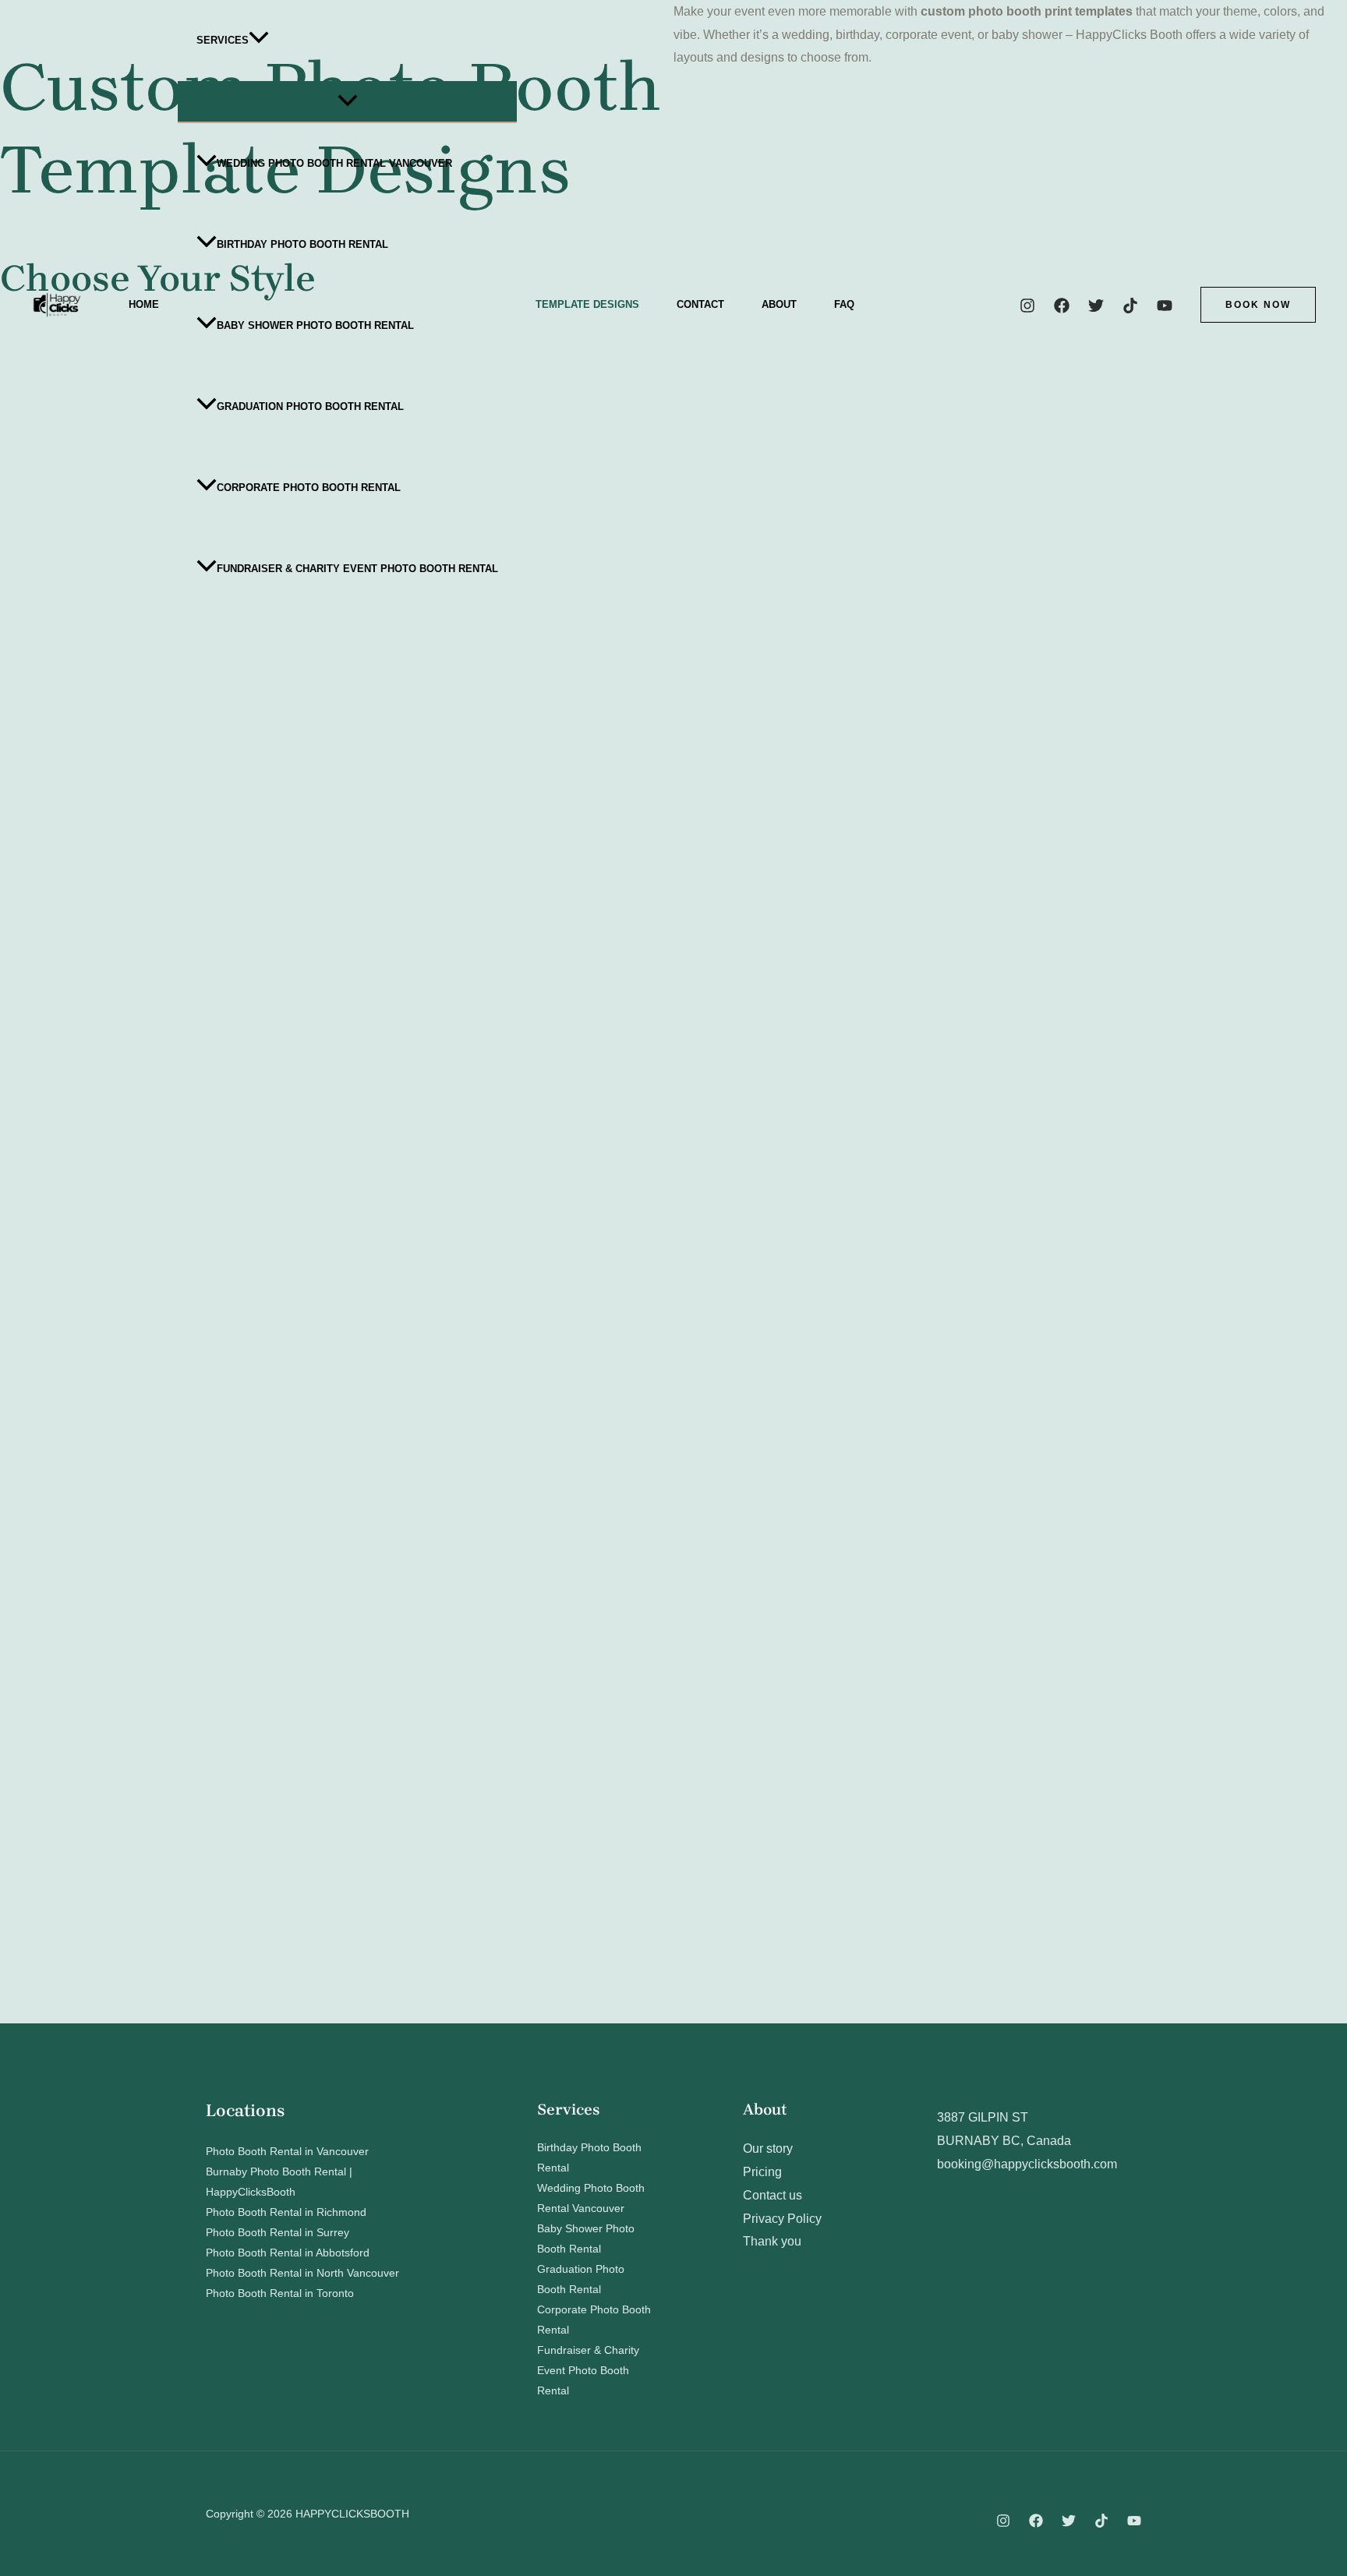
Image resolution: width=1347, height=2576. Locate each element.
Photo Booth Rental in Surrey (278, 2232)
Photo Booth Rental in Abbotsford (288, 2253)
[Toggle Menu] (347, 101)
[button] (259, 41)
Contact (700, 304)
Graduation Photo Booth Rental (310, 406)
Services (223, 40)
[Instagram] (1027, 306)
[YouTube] (1165, 306)
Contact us (772, 2195)
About (779, 304)
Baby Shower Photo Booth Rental (315, 325)
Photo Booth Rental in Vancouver (287, 2151)
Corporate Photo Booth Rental (309, 488)
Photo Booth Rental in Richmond (286, 2212)
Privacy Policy (782, 2219)
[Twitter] (1096, 306)
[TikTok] (1130, 306)
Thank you (772, 2241)
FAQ (844, 304)
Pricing (762, 2172)
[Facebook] (1062, 306)
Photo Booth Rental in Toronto (280, 2293)
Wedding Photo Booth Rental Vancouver (334, 163)
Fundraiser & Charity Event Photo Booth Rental (357, 569)
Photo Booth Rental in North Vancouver (302, 2273)
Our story (768, 2148)
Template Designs (587, 304)
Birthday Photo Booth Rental (302, 244)
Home (144, 304)
